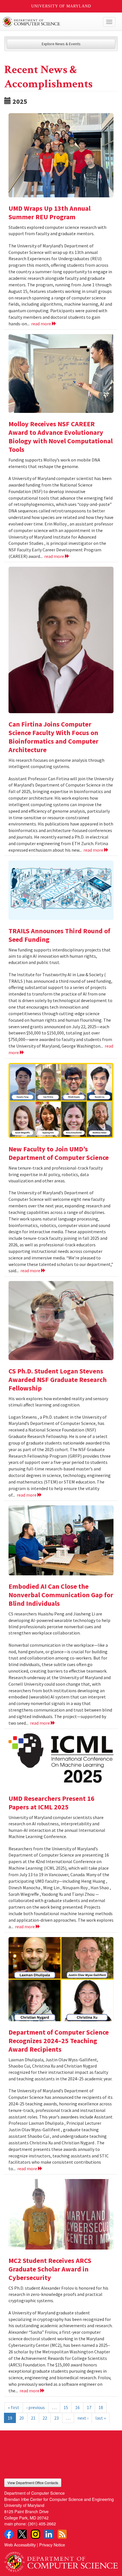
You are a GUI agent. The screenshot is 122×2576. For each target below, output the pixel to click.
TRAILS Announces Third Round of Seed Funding (59, 935)
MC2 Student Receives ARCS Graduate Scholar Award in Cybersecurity (50, 2269)
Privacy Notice (52, 2545)
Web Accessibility (20, 2545)
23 (56, 2418)
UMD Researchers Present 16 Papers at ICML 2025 (51, 1803)
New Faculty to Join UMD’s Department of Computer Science (59, 1153)
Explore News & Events (61, 44)
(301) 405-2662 (42, 2524)
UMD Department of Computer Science (49, 22)
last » (101, 2418)
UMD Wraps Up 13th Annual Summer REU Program (50, 213)
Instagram (35, 2534)
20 (22, 2418)
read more (42, 324)
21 (33, 2418)
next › (83, 2418)
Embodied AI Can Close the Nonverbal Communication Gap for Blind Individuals (61, 1595)
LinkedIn (49, 2534)
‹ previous (36, 2407)
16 (77, 2407)
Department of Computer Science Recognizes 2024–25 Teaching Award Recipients (59, 2041)
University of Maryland (61, 6)
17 (89, 2407)
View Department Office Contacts (33, 2483)
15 (66, 2407)
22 (45, 2418)
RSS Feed (62, 2534)
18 (101, 2407)
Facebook (9, 2534)
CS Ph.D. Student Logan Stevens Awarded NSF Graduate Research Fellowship (58, 1380)
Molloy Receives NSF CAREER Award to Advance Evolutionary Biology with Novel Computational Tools (61, 437)
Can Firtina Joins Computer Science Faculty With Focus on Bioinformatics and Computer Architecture (53, 737)
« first (14, 2407)
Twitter (22, 2534)
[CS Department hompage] (61, 2560)
